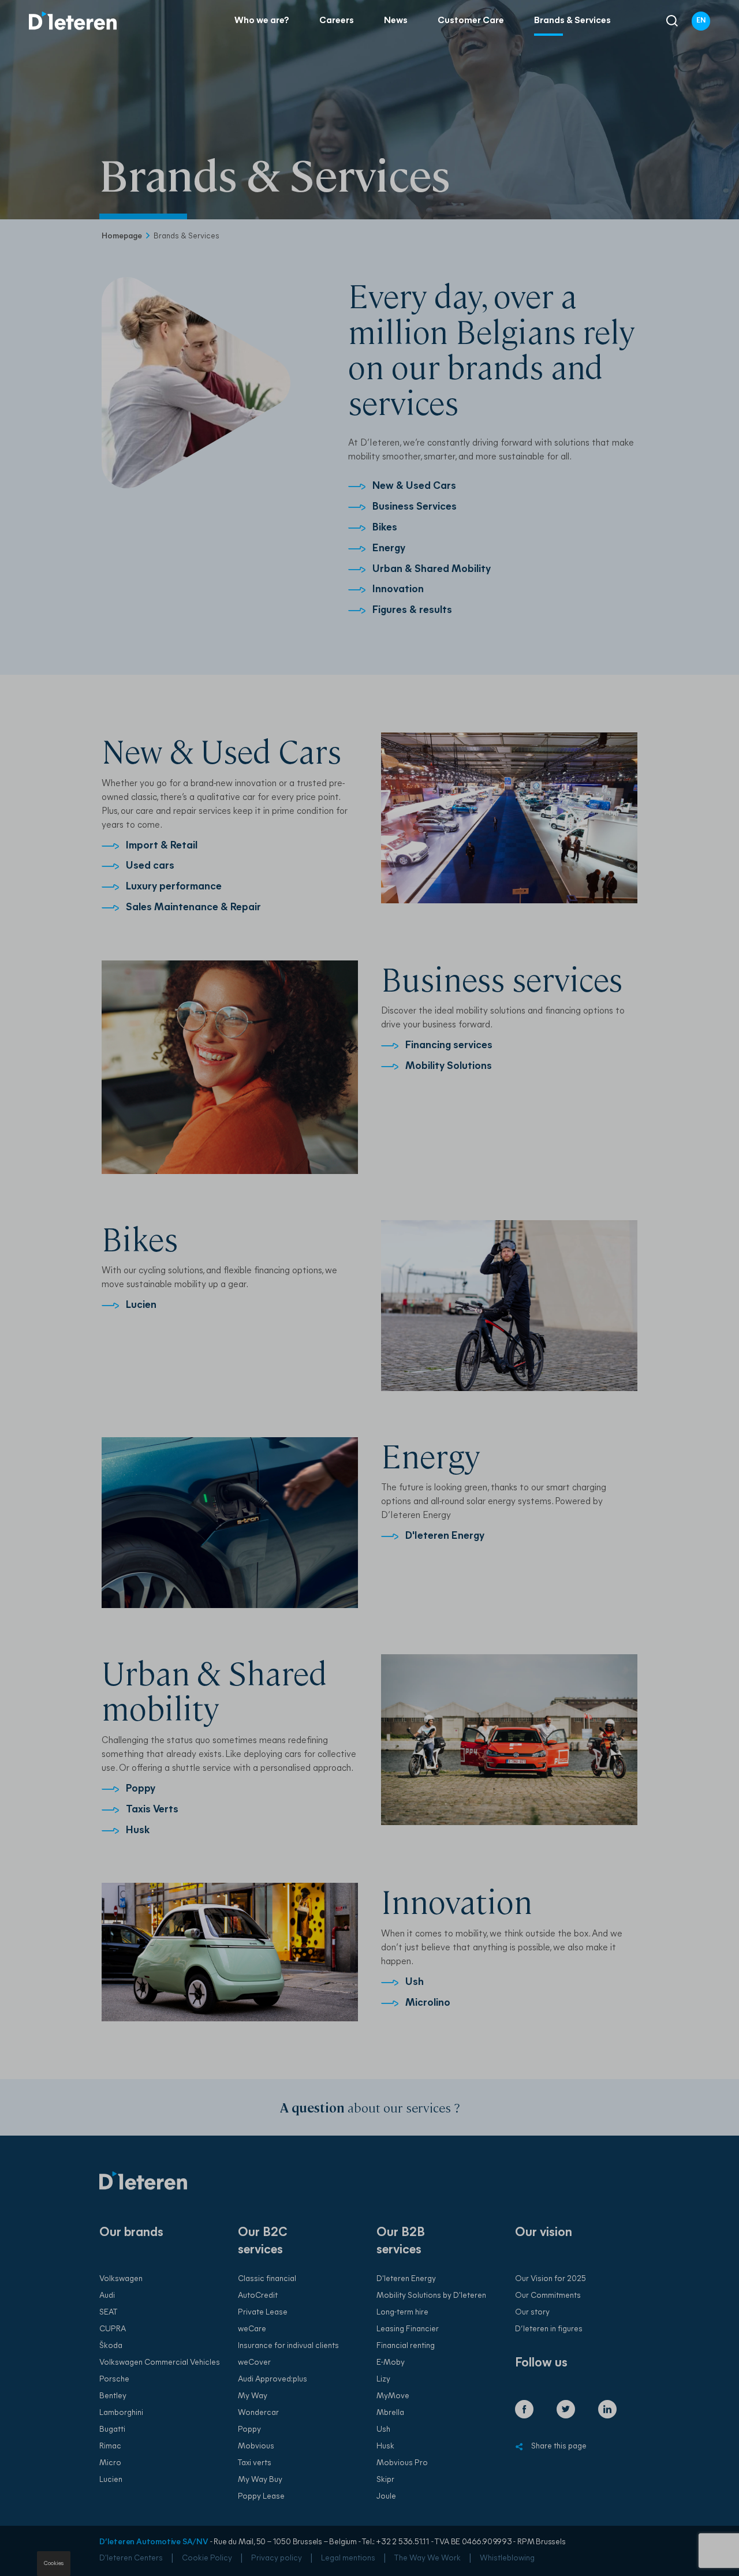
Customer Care (471, 21)
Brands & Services (572, 21)
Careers (337, 21)
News (396, 21)
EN (701, 21)
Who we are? (262, 21)
